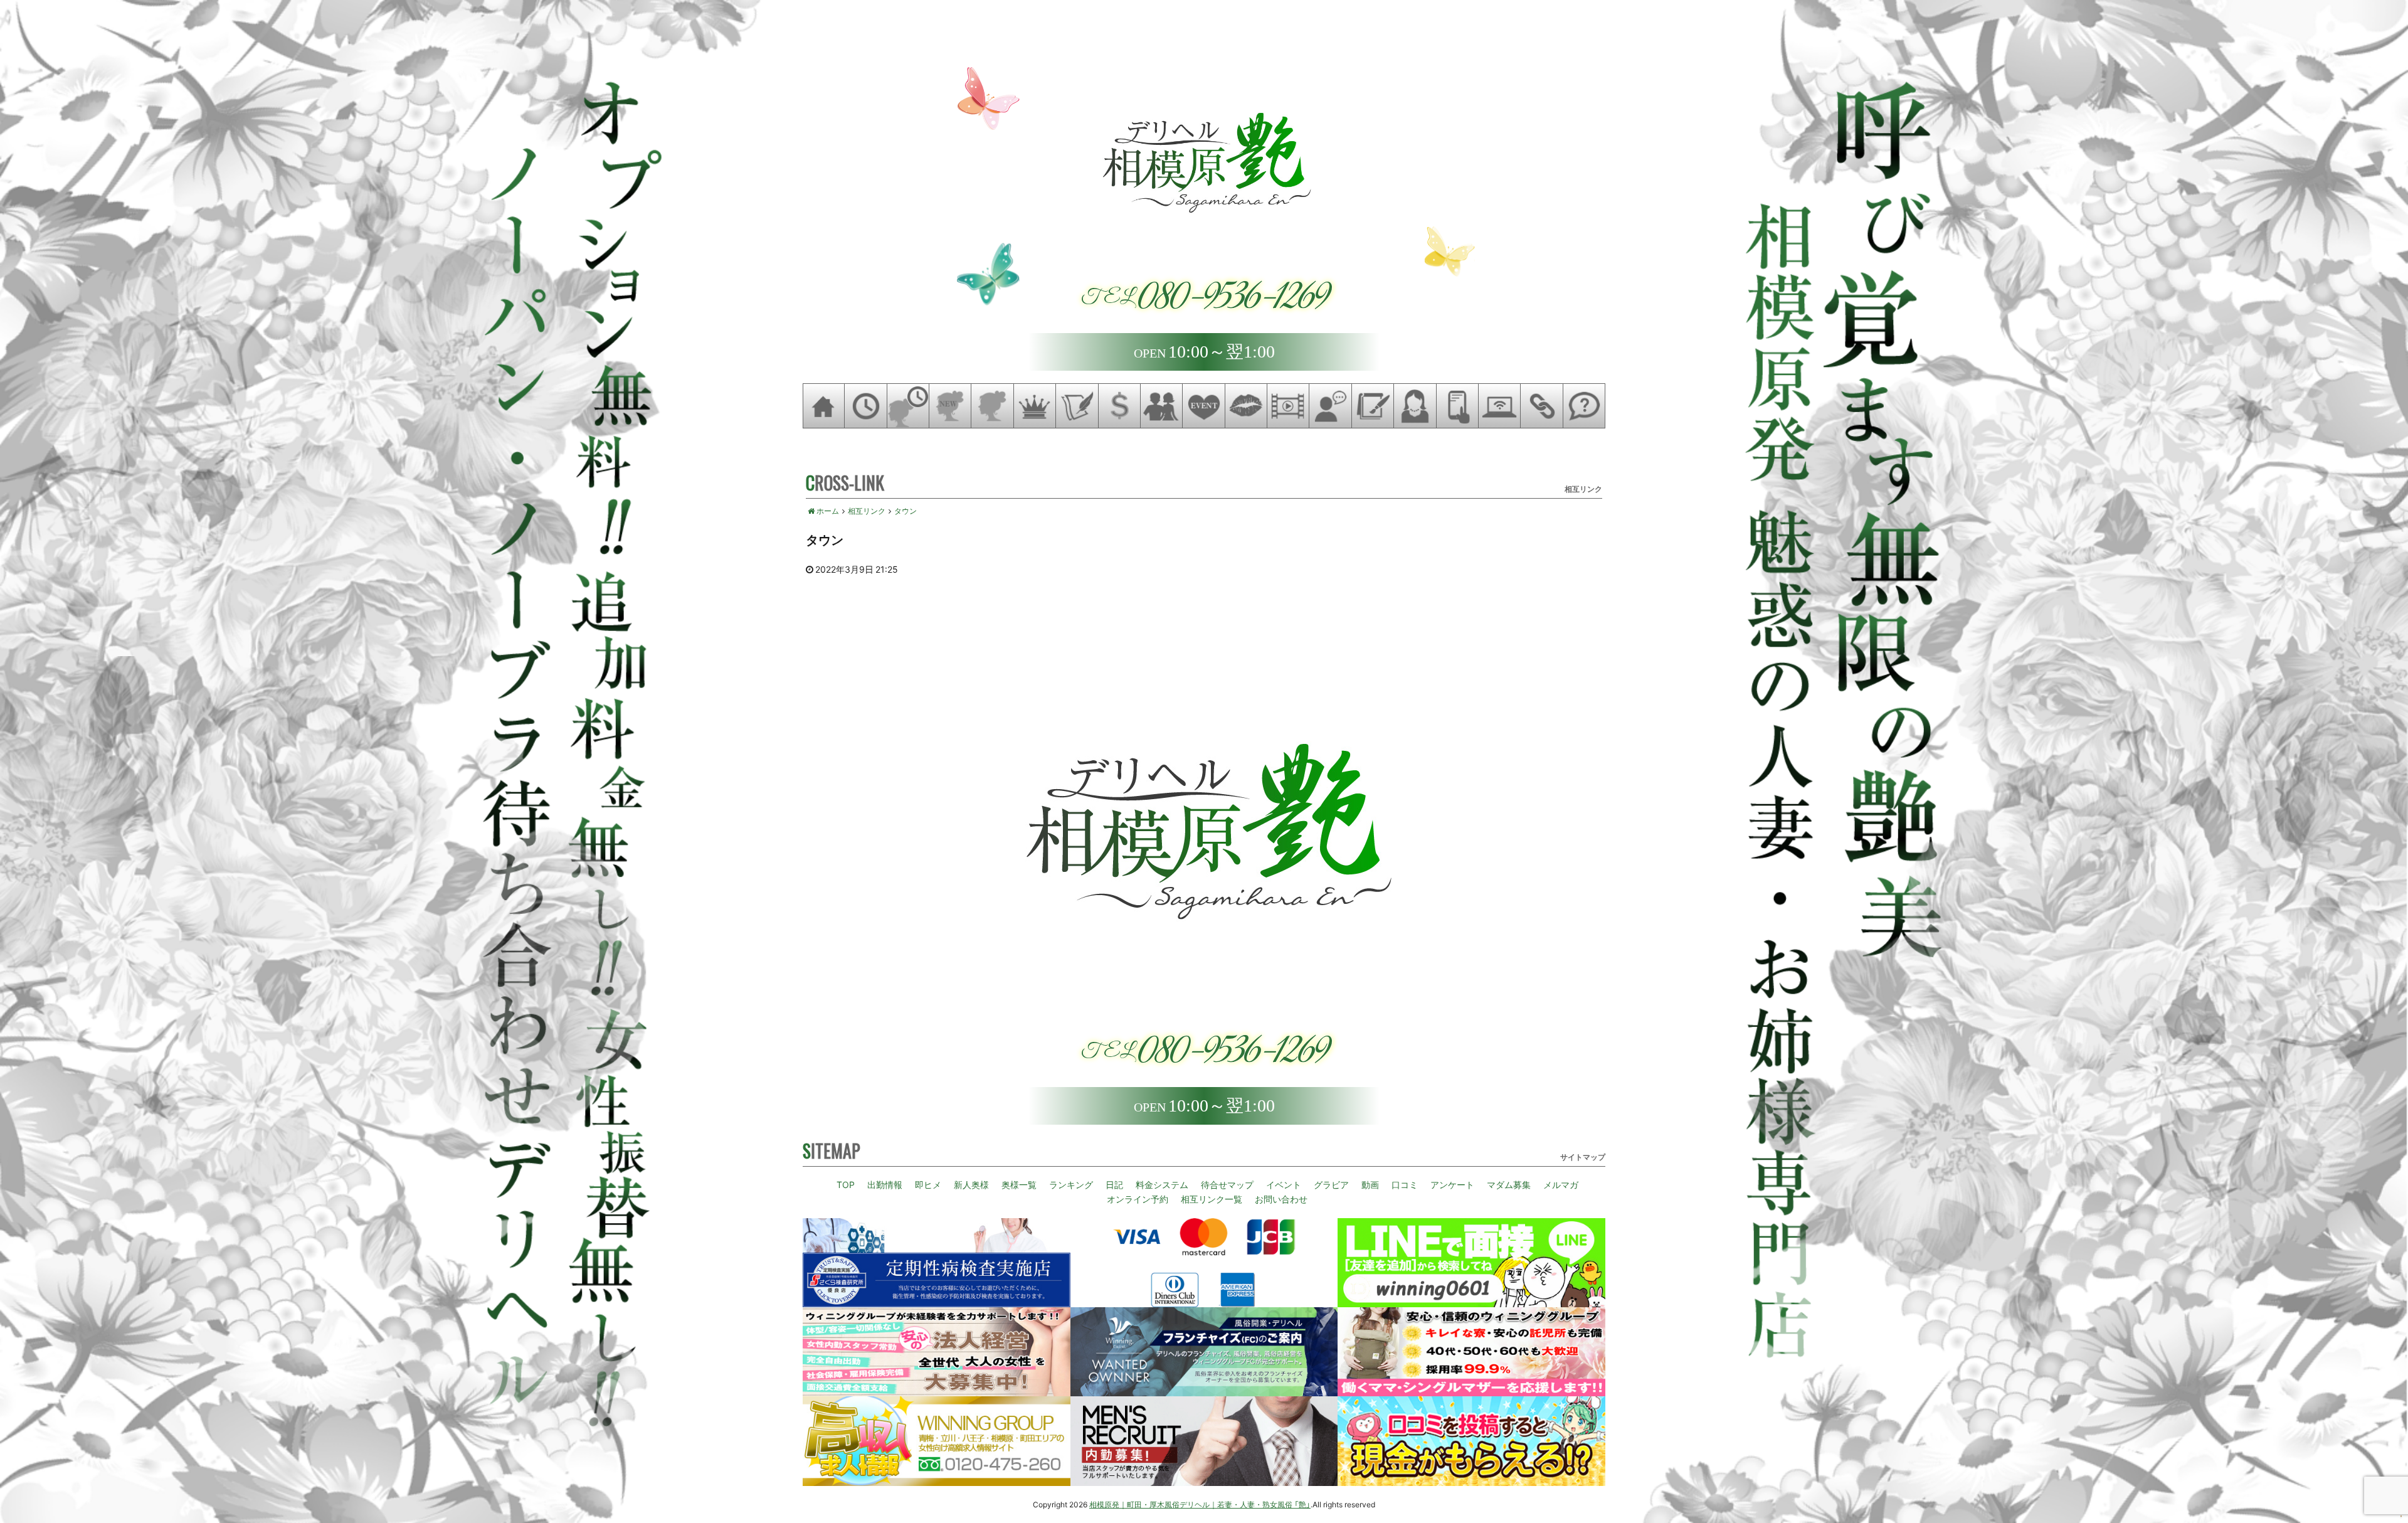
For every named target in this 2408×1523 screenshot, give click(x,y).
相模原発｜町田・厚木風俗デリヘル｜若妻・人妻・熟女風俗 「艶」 (1200, 1504)
